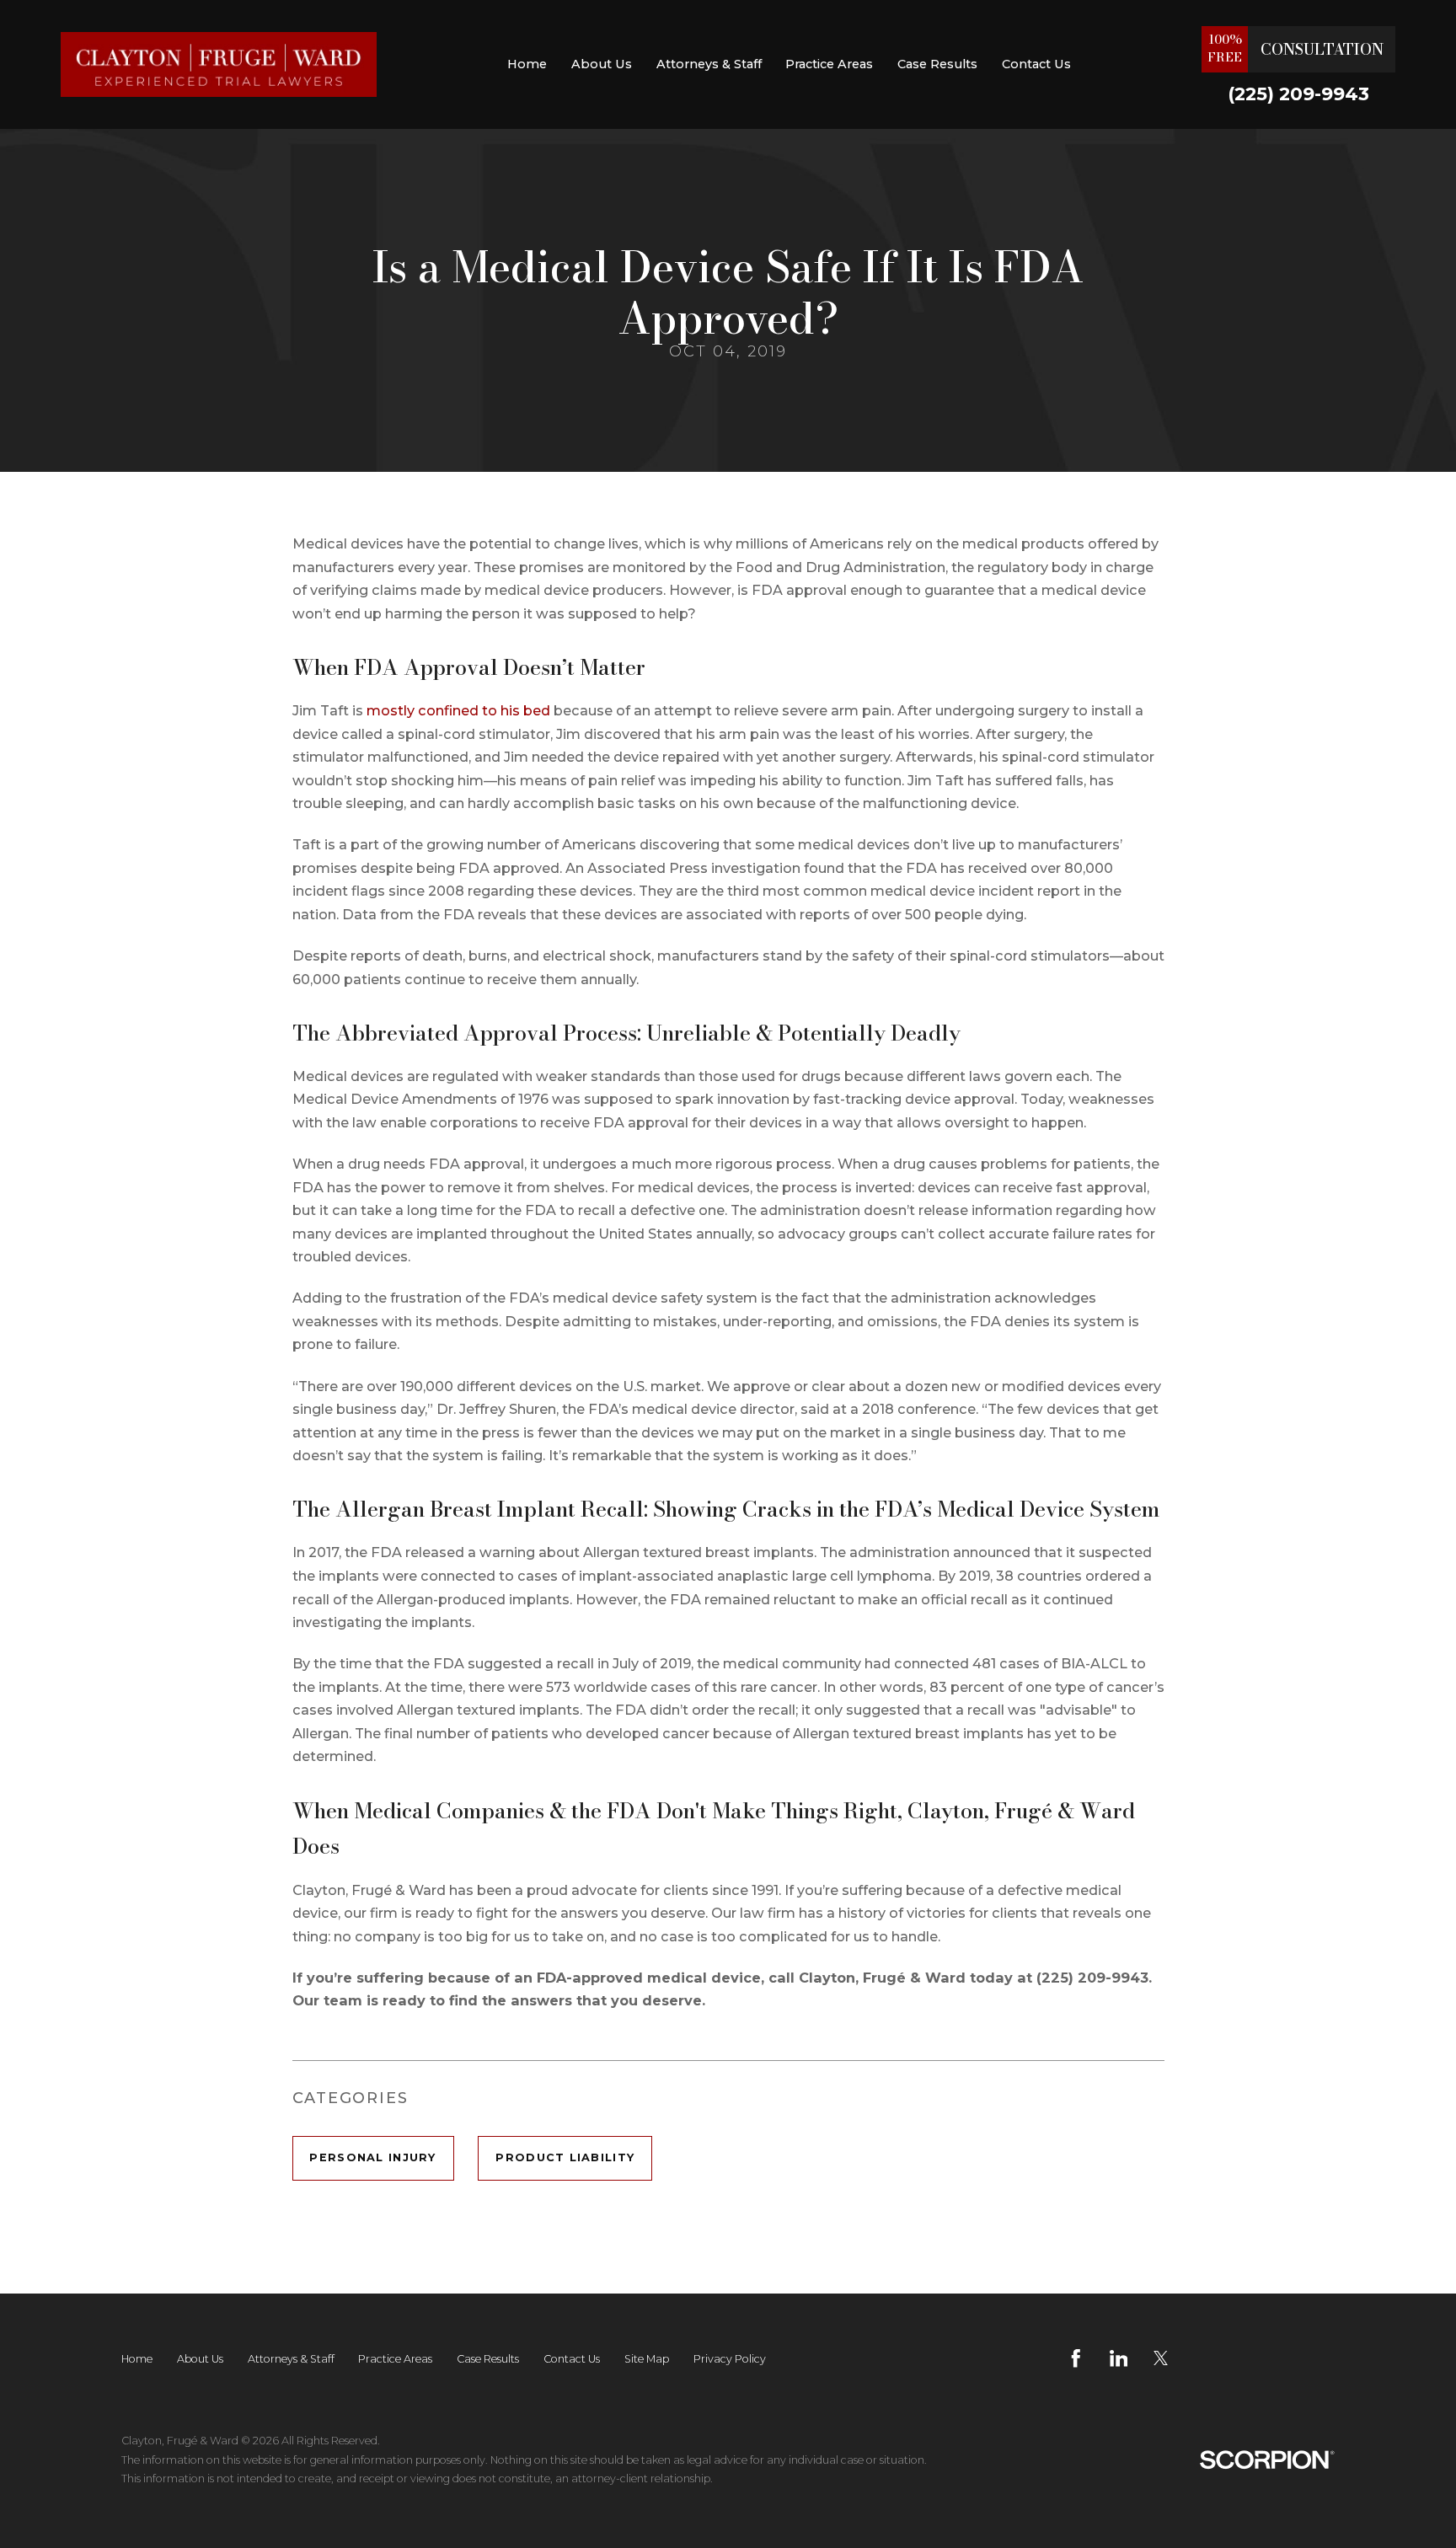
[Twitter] (1161, 2358)
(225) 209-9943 (1298, 94)
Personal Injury (372, 2157)
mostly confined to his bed (458, 710)
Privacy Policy (730, 2359)
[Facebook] (1076, 2358)
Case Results (937, 64)
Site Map (647, 2359)
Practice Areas (829, 64)
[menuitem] (527, 65)
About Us (602, 64)
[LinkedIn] (1119, 2358)
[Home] (219, 64)
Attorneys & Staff (709, 64)
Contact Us (1036, 64)
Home (527, 64)
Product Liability (565, 2157)
